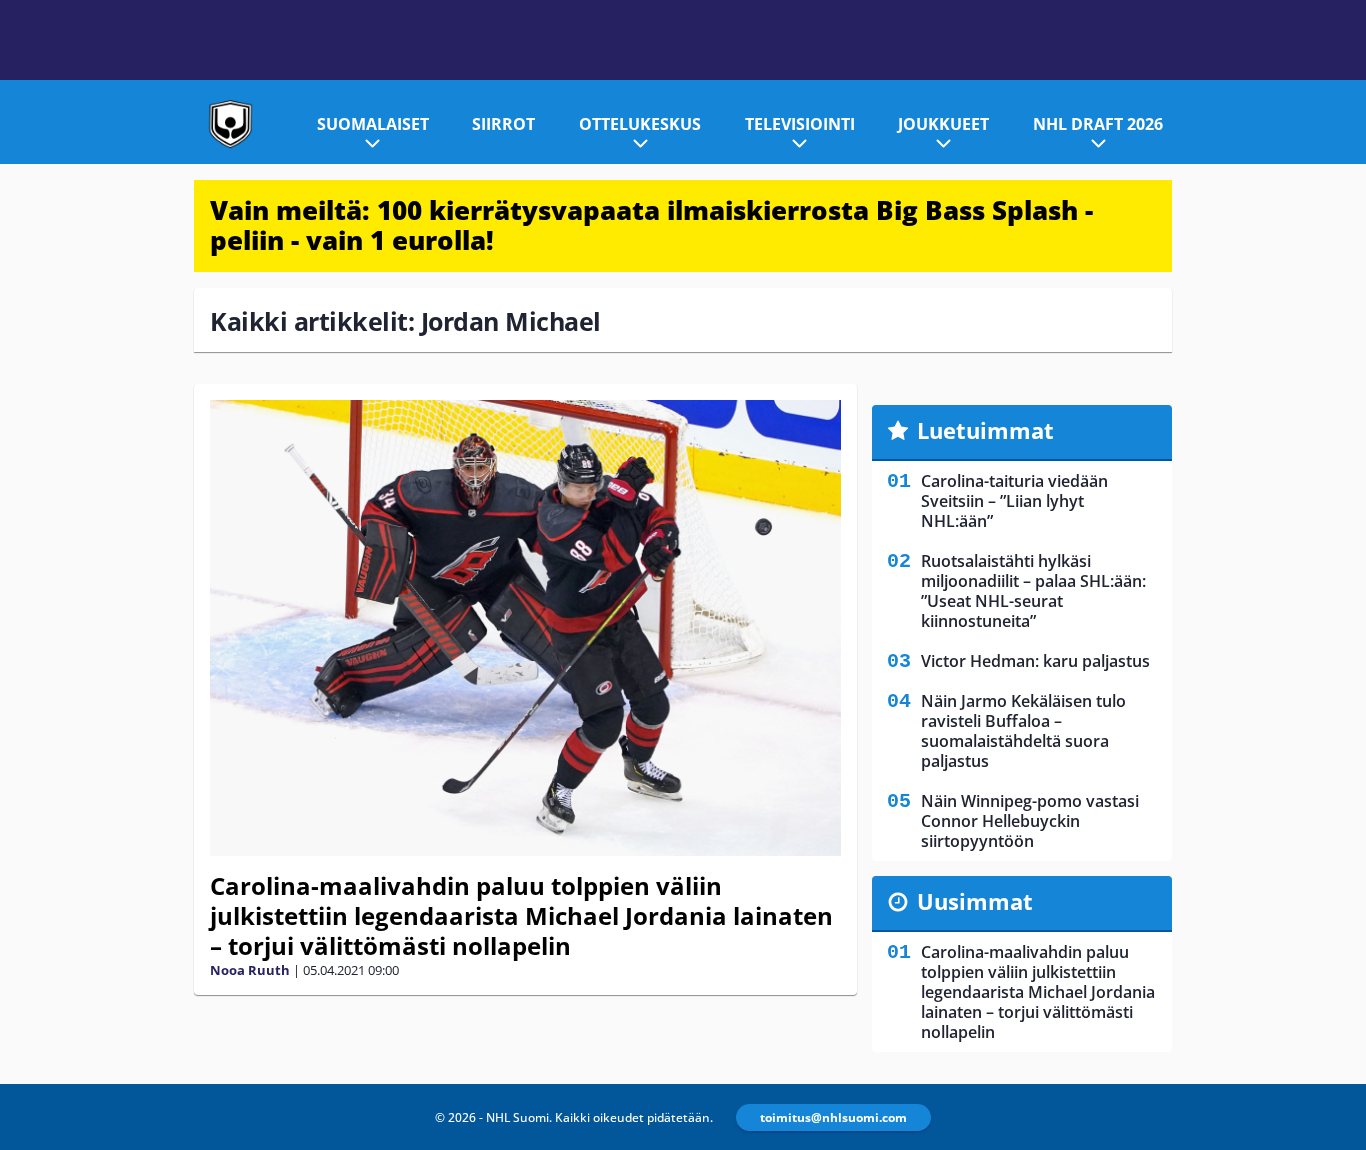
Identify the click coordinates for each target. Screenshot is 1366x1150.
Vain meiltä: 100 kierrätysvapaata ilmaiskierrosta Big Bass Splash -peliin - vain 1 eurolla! (651, 225)
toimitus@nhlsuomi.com (833, 1117)
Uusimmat (975, 901)
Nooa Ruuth (250, 970)
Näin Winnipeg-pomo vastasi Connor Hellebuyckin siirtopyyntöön (1030, 821)
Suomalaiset (373, 124)
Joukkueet (943, 124)
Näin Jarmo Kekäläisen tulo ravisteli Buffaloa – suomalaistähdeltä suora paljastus (1023, 731)
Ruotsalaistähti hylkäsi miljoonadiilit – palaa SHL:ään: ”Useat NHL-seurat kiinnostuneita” (1033, 591)
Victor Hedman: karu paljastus (1035, 661)
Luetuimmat (985, 430)
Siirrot (503, 124)
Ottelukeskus (640, 124)
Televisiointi (800, 124)
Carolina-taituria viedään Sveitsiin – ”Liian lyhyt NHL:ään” (1014, 501)
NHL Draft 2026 (1098, 124)
